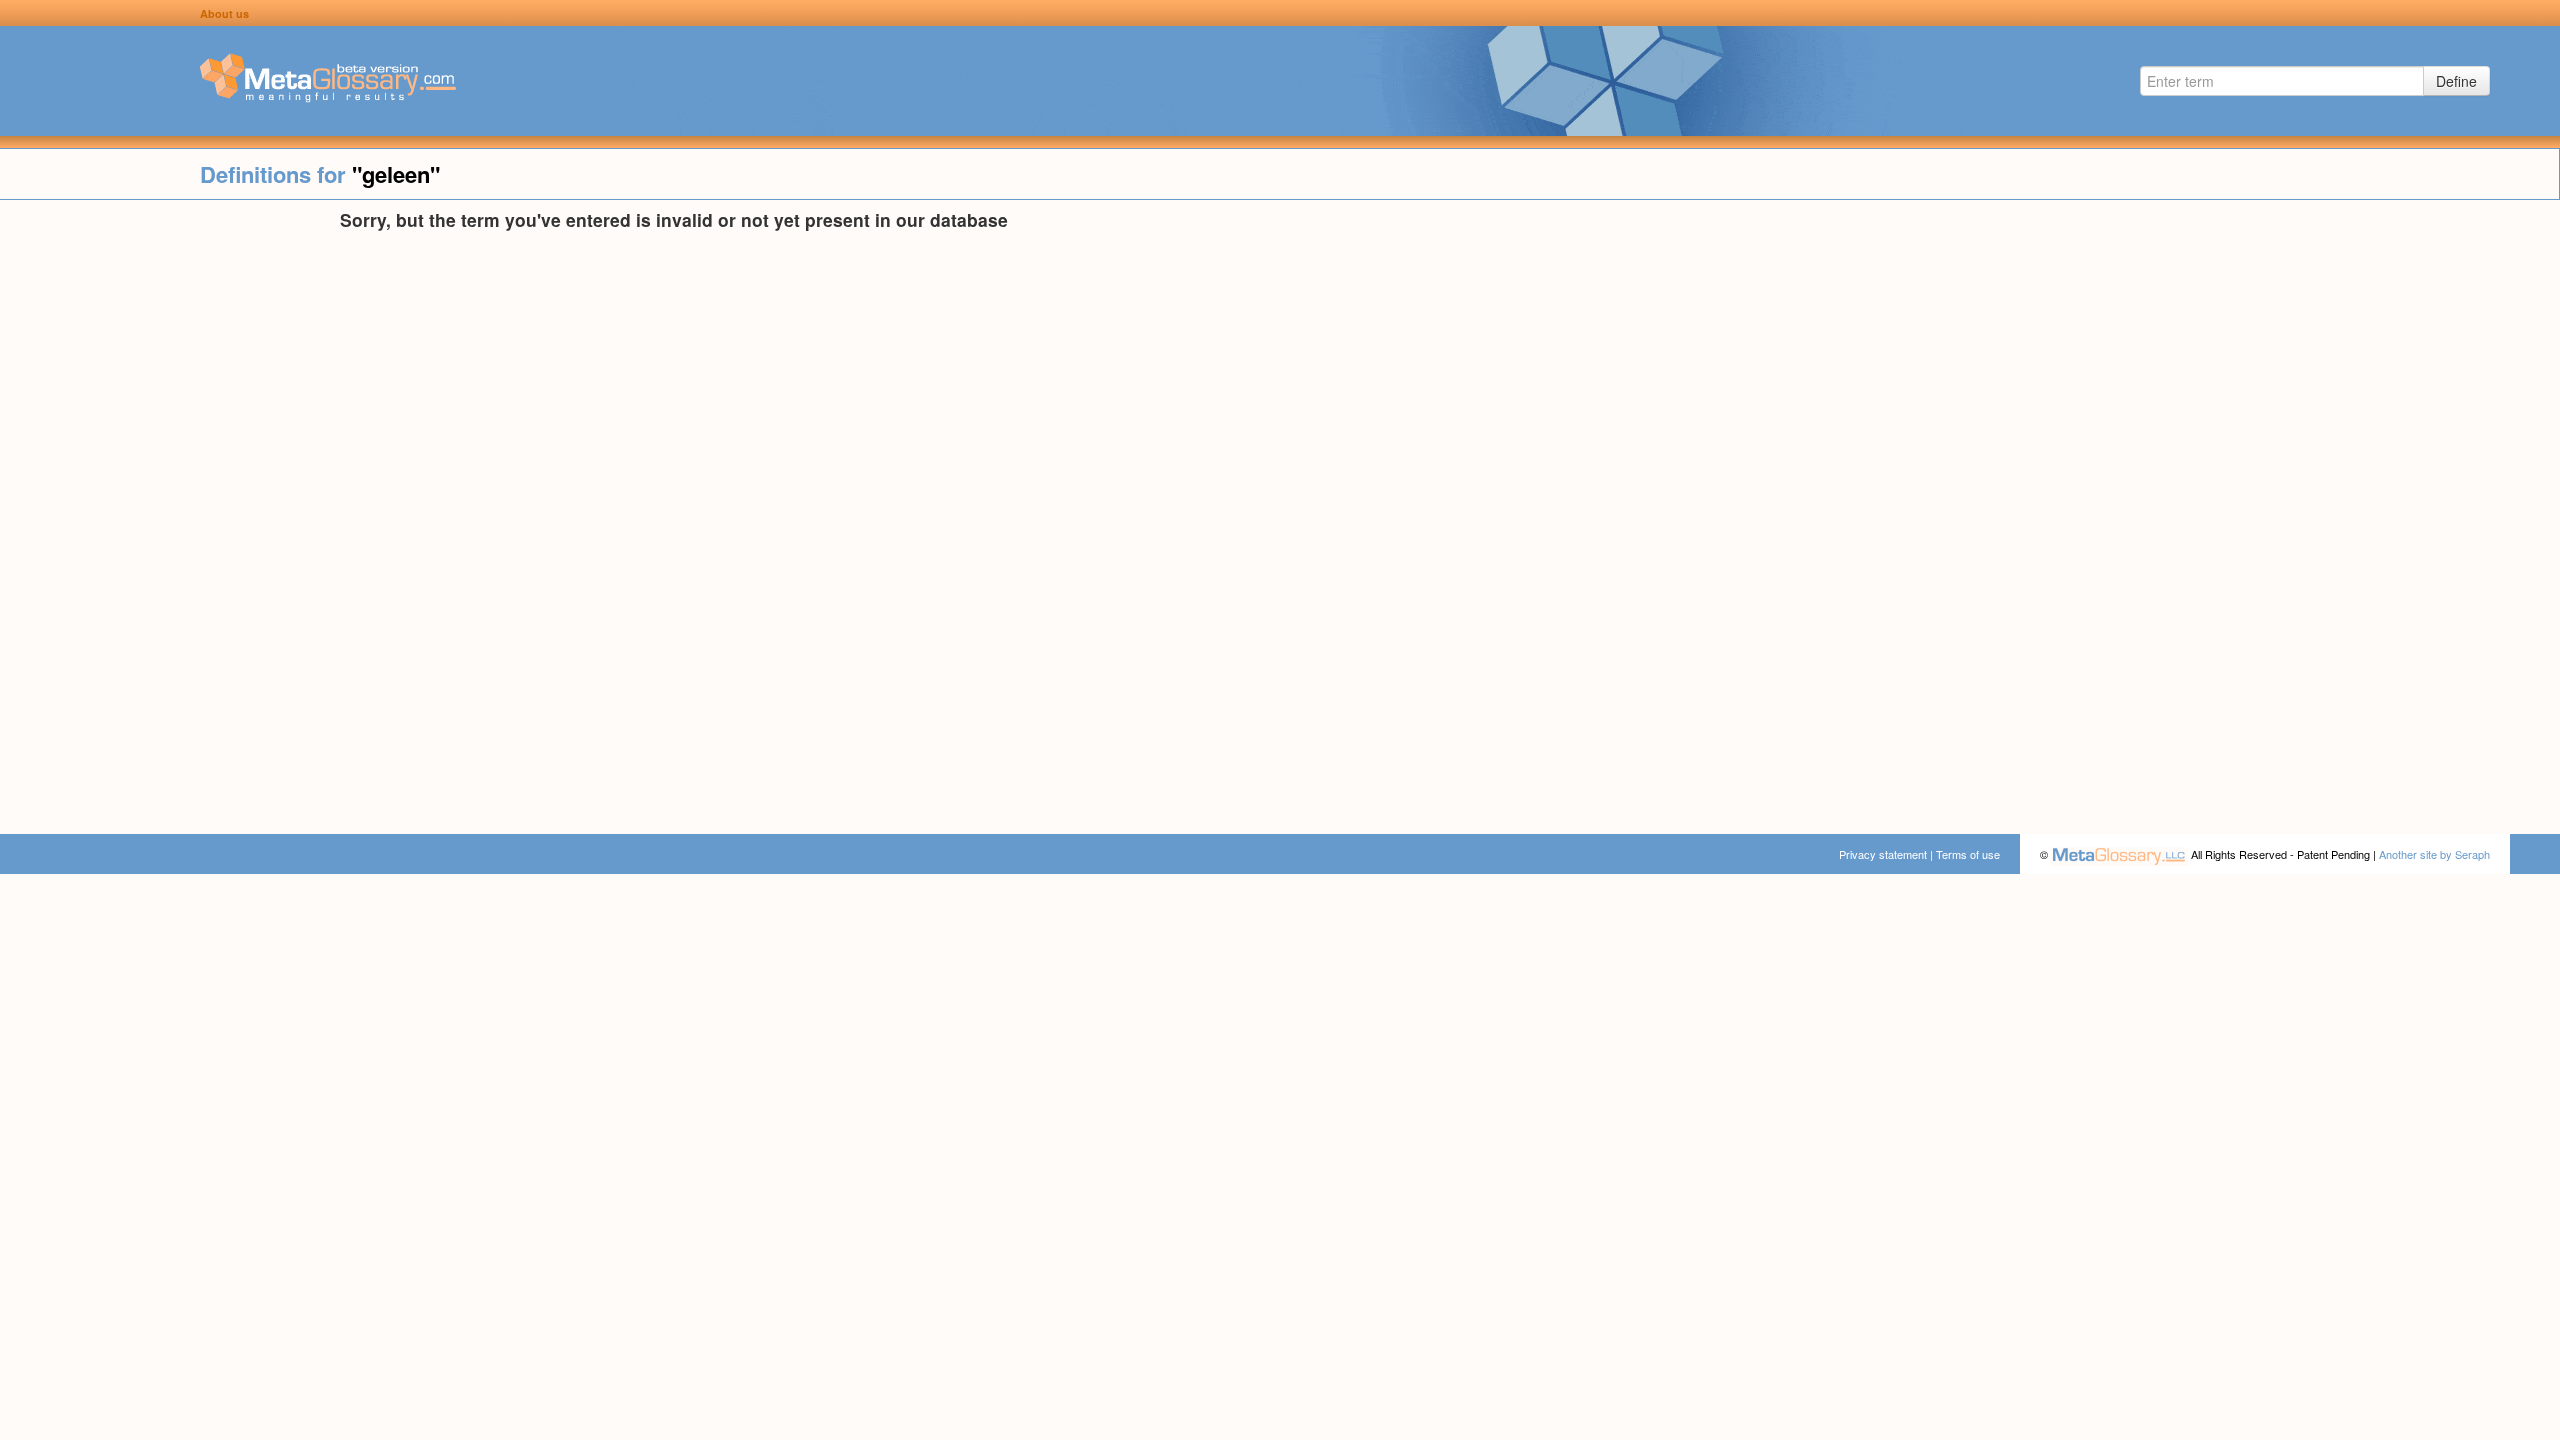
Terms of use (1968, 854)
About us (224, 13)
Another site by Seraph (2434, 854)
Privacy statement (1883, 854)
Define (2456, 81)
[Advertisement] (170, 510)
